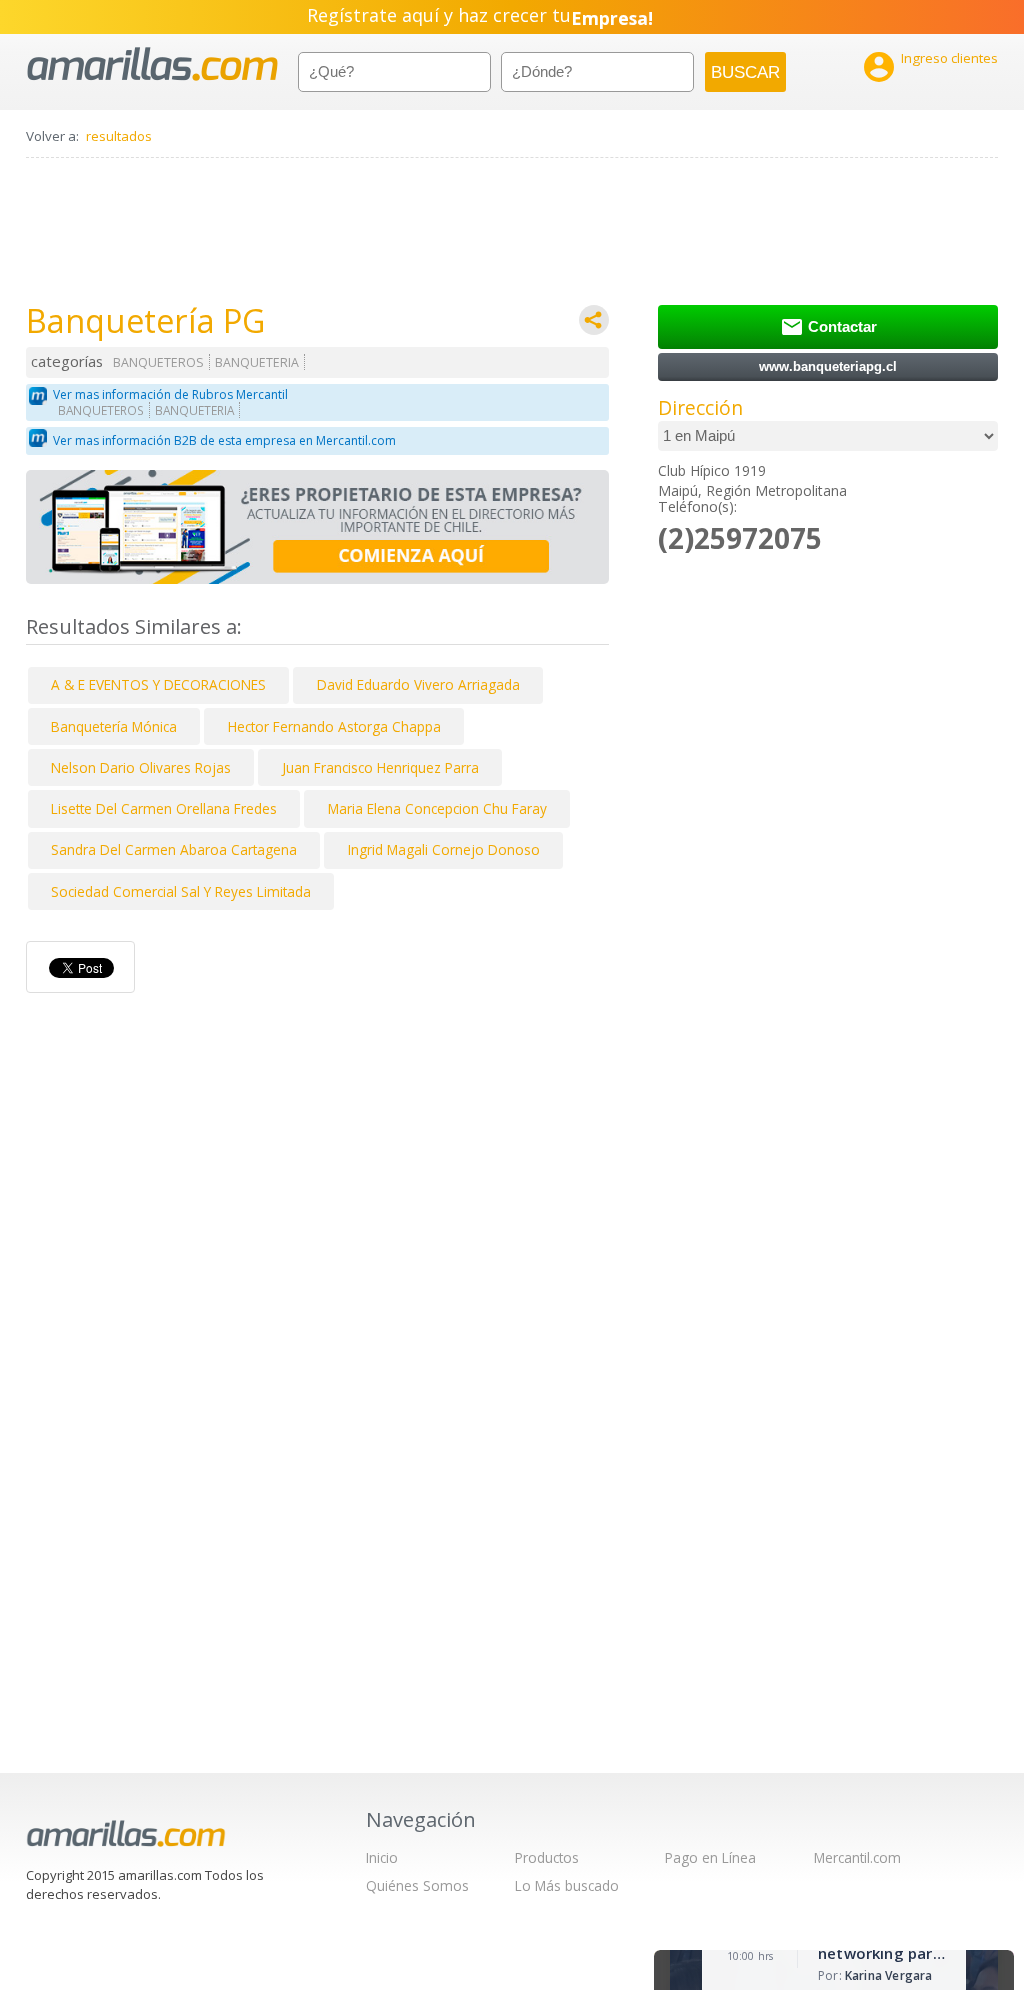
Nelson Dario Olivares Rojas (141, 767)
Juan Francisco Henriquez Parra (380, 767)
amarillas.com (152, 64)
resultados (119, 136)
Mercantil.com (857, 1857)
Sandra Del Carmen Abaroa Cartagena (174, 849)
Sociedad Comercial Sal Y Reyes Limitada (181, 891)
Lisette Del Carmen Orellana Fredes (164, 808)
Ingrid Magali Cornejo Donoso (444, 849)
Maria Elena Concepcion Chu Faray (437, 808)
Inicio (382, 1857)
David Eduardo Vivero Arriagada (418, 684)
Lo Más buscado (567, 1885)
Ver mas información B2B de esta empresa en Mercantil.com (224, 440)
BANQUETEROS (158, 362)
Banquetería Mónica (114, 726)
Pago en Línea (710, 1857)
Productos (547, 1857)
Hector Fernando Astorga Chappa (334, 726)
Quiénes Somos (417, 1885)
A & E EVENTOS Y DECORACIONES (158, 684)
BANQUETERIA (257, 362)
